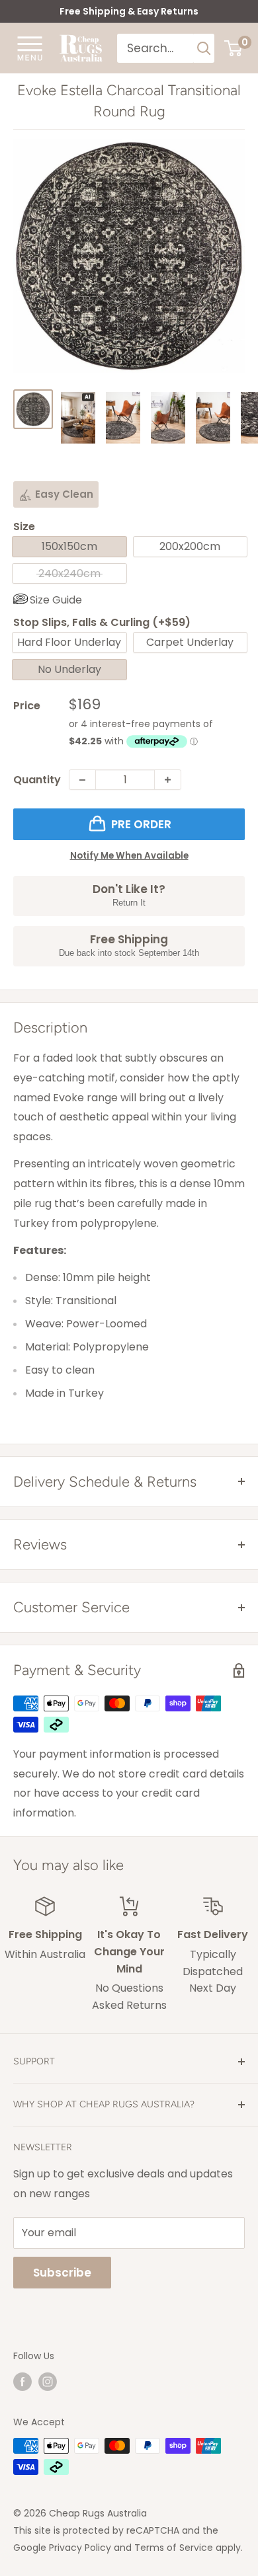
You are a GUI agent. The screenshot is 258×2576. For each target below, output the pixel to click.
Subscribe (62, 2273)
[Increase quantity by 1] (168, 780)
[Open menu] (30, 48)
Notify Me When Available (129, 856)
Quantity (37, 780)
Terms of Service (174, 2548)
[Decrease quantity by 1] (82, 780)
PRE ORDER (141, 824)
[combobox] (156, 48)
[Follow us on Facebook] (22, 2381)
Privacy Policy (80, 2548)
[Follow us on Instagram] (48, 2381)
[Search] (204, 48)
